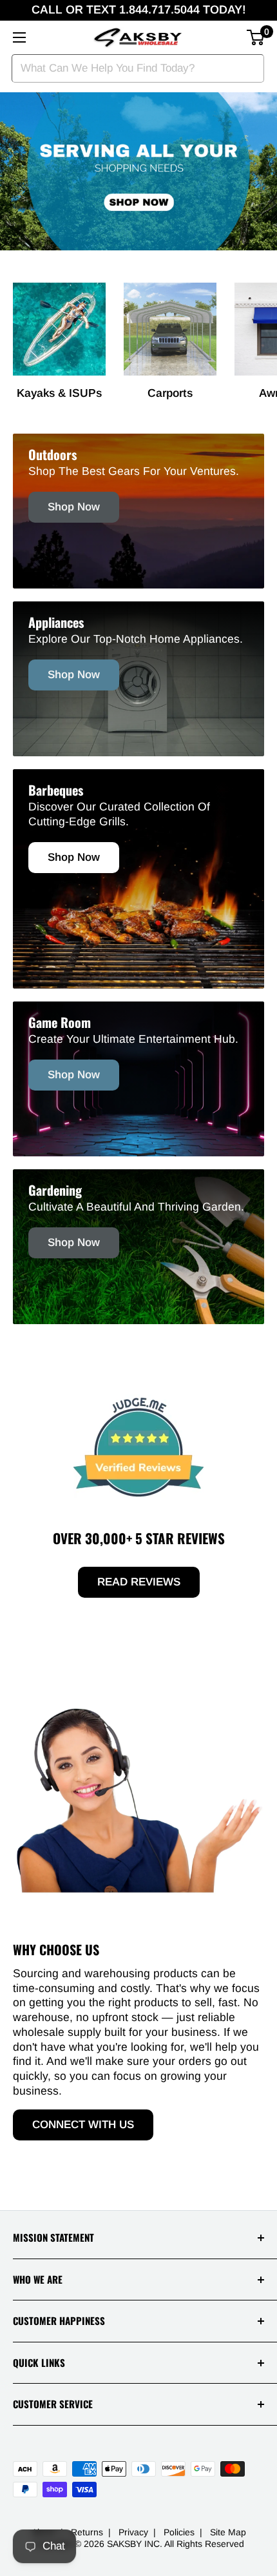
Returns (87, 2532)
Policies (179, 2532)
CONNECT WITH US (83, 2125)
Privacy (133, 2532)
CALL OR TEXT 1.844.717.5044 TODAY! (139, 10)
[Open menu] (19, 37)
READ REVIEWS (139, 1582)
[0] (256, 37)
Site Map (228, 2532)
